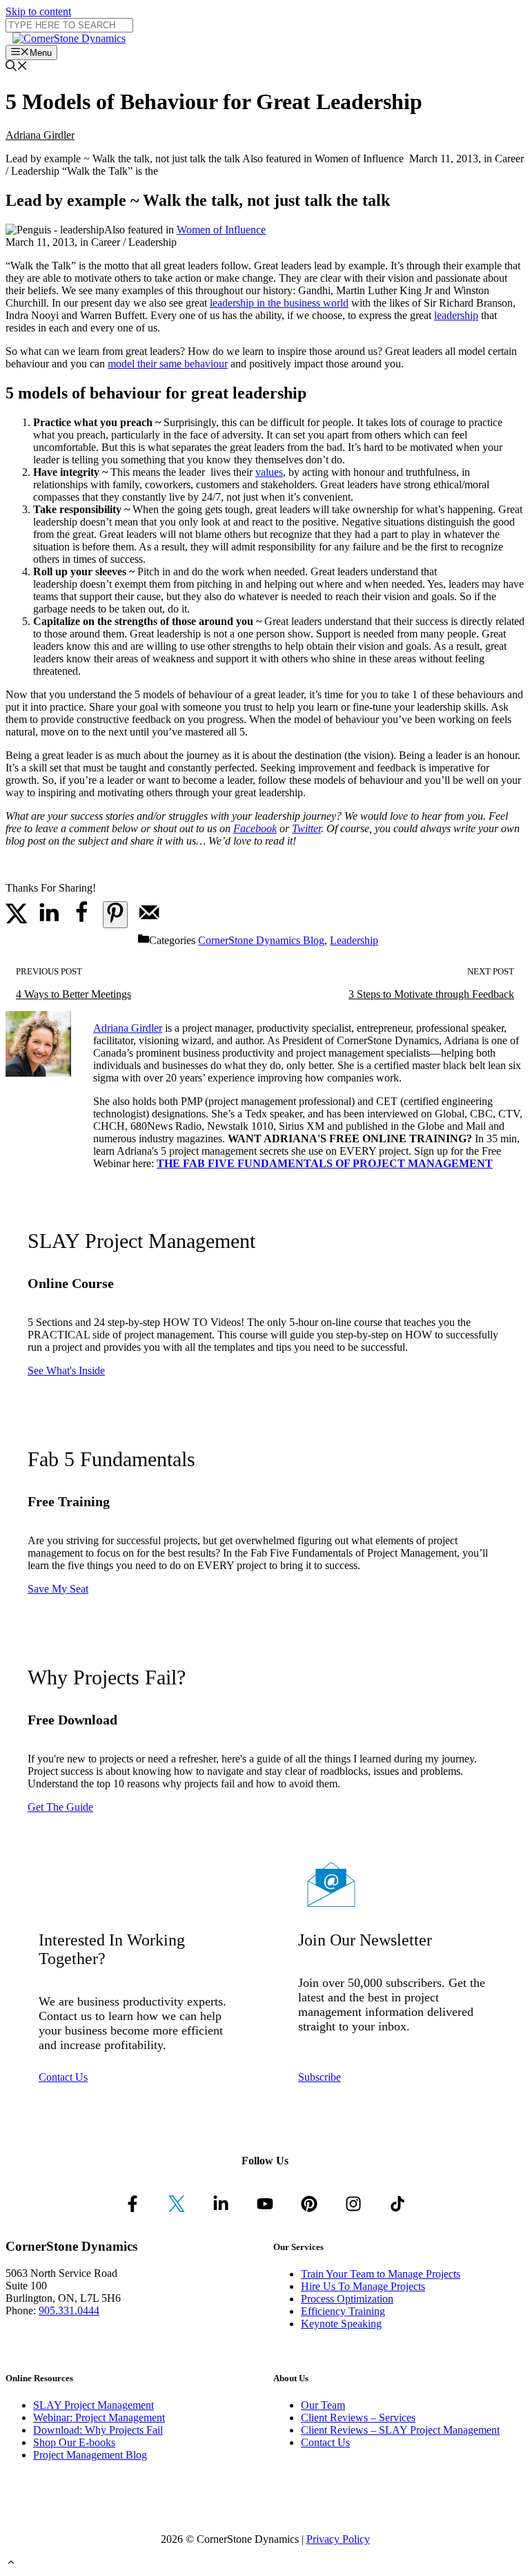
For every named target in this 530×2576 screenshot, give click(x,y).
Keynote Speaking (341, 2324)
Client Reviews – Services (358, 2418)
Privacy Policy (338, 2539)
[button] (11, 2564)
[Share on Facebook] (81, 920)
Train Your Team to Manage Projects (381, 2274)
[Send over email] (149, 920)
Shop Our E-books (74, 2442)
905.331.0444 (69, 2310)
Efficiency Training (343, 2311)
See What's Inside (66, 1371)
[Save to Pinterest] (115, 915)
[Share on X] (17, 920)
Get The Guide (60, 1807)
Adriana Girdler (40, 135)
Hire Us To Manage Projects (363, 2286)
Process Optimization (347, 2299)
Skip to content (38, 11)
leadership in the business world (279, 303)
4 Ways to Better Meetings (73, 994)
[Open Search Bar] (17, 67)
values (269, 472)
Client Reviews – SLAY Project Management (400, 2430)
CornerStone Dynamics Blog (261, 940)
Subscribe (320, 2077)
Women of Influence (221, 230)
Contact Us (63, 2077)
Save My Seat (58, 1589)
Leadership (354, 940)
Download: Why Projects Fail (98, 2430)
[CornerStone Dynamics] (69, 38)
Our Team (323, 2405)
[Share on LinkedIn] (49, 920)
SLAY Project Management (94, 2405)
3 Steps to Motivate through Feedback (431, 994)
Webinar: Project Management (99, 2418)
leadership (456, 315)
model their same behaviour (168, 364)
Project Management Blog (90, 2455)
